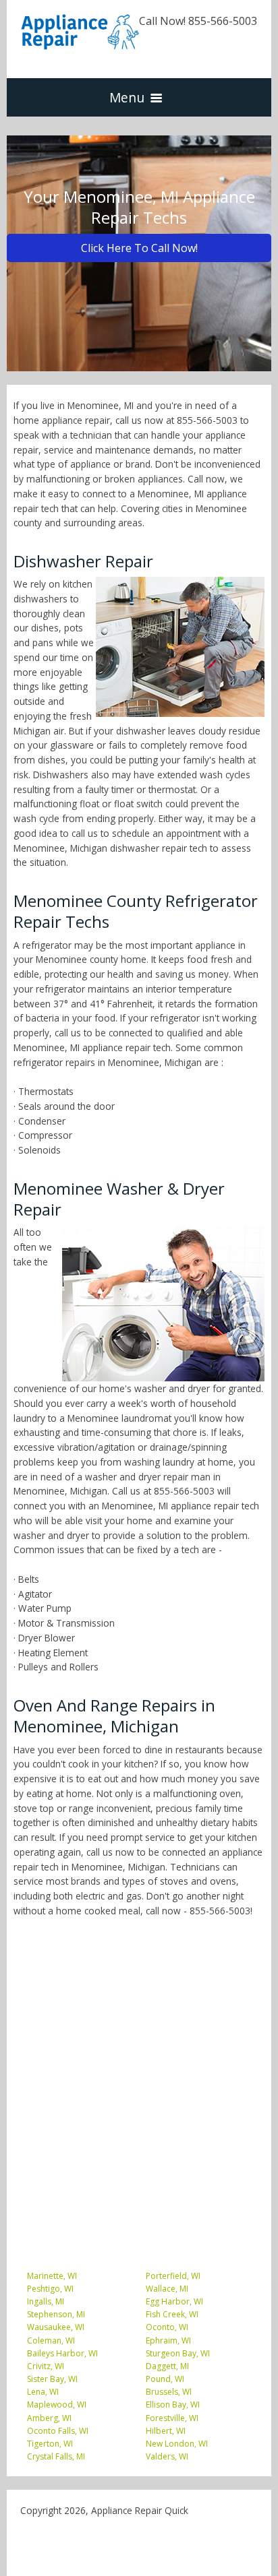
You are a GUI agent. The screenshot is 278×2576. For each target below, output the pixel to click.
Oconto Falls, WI (58, 2431)
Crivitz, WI (46, 2366)
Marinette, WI (52, 2276)
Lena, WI (43, 2392)
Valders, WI (167, 2456)
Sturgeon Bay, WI (178, 2353)
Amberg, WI (49, 2418)
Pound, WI (165, 2379)
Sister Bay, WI (52, 2379)
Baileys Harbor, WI (62, 2353)
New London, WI (177, 2444)
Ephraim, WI (168, 2341)
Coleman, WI (51, 2341)
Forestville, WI (172, 2418)
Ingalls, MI (46, 2301)
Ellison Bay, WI (173, 2405)
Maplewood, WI (57, 2405)
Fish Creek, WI (172, 2314)
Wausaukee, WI (56, 2327)
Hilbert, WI (166, 2431)
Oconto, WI (167, 2327)
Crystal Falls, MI (56, 2456)
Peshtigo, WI (50, 2289)
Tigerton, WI (50, 2444)
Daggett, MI (167, 2366)
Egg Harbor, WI (174, 2301)
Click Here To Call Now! (139, 248)
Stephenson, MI (56, 2314)
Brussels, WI (169, 2392)
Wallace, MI (167, 2289)
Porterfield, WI (173, 2276)
